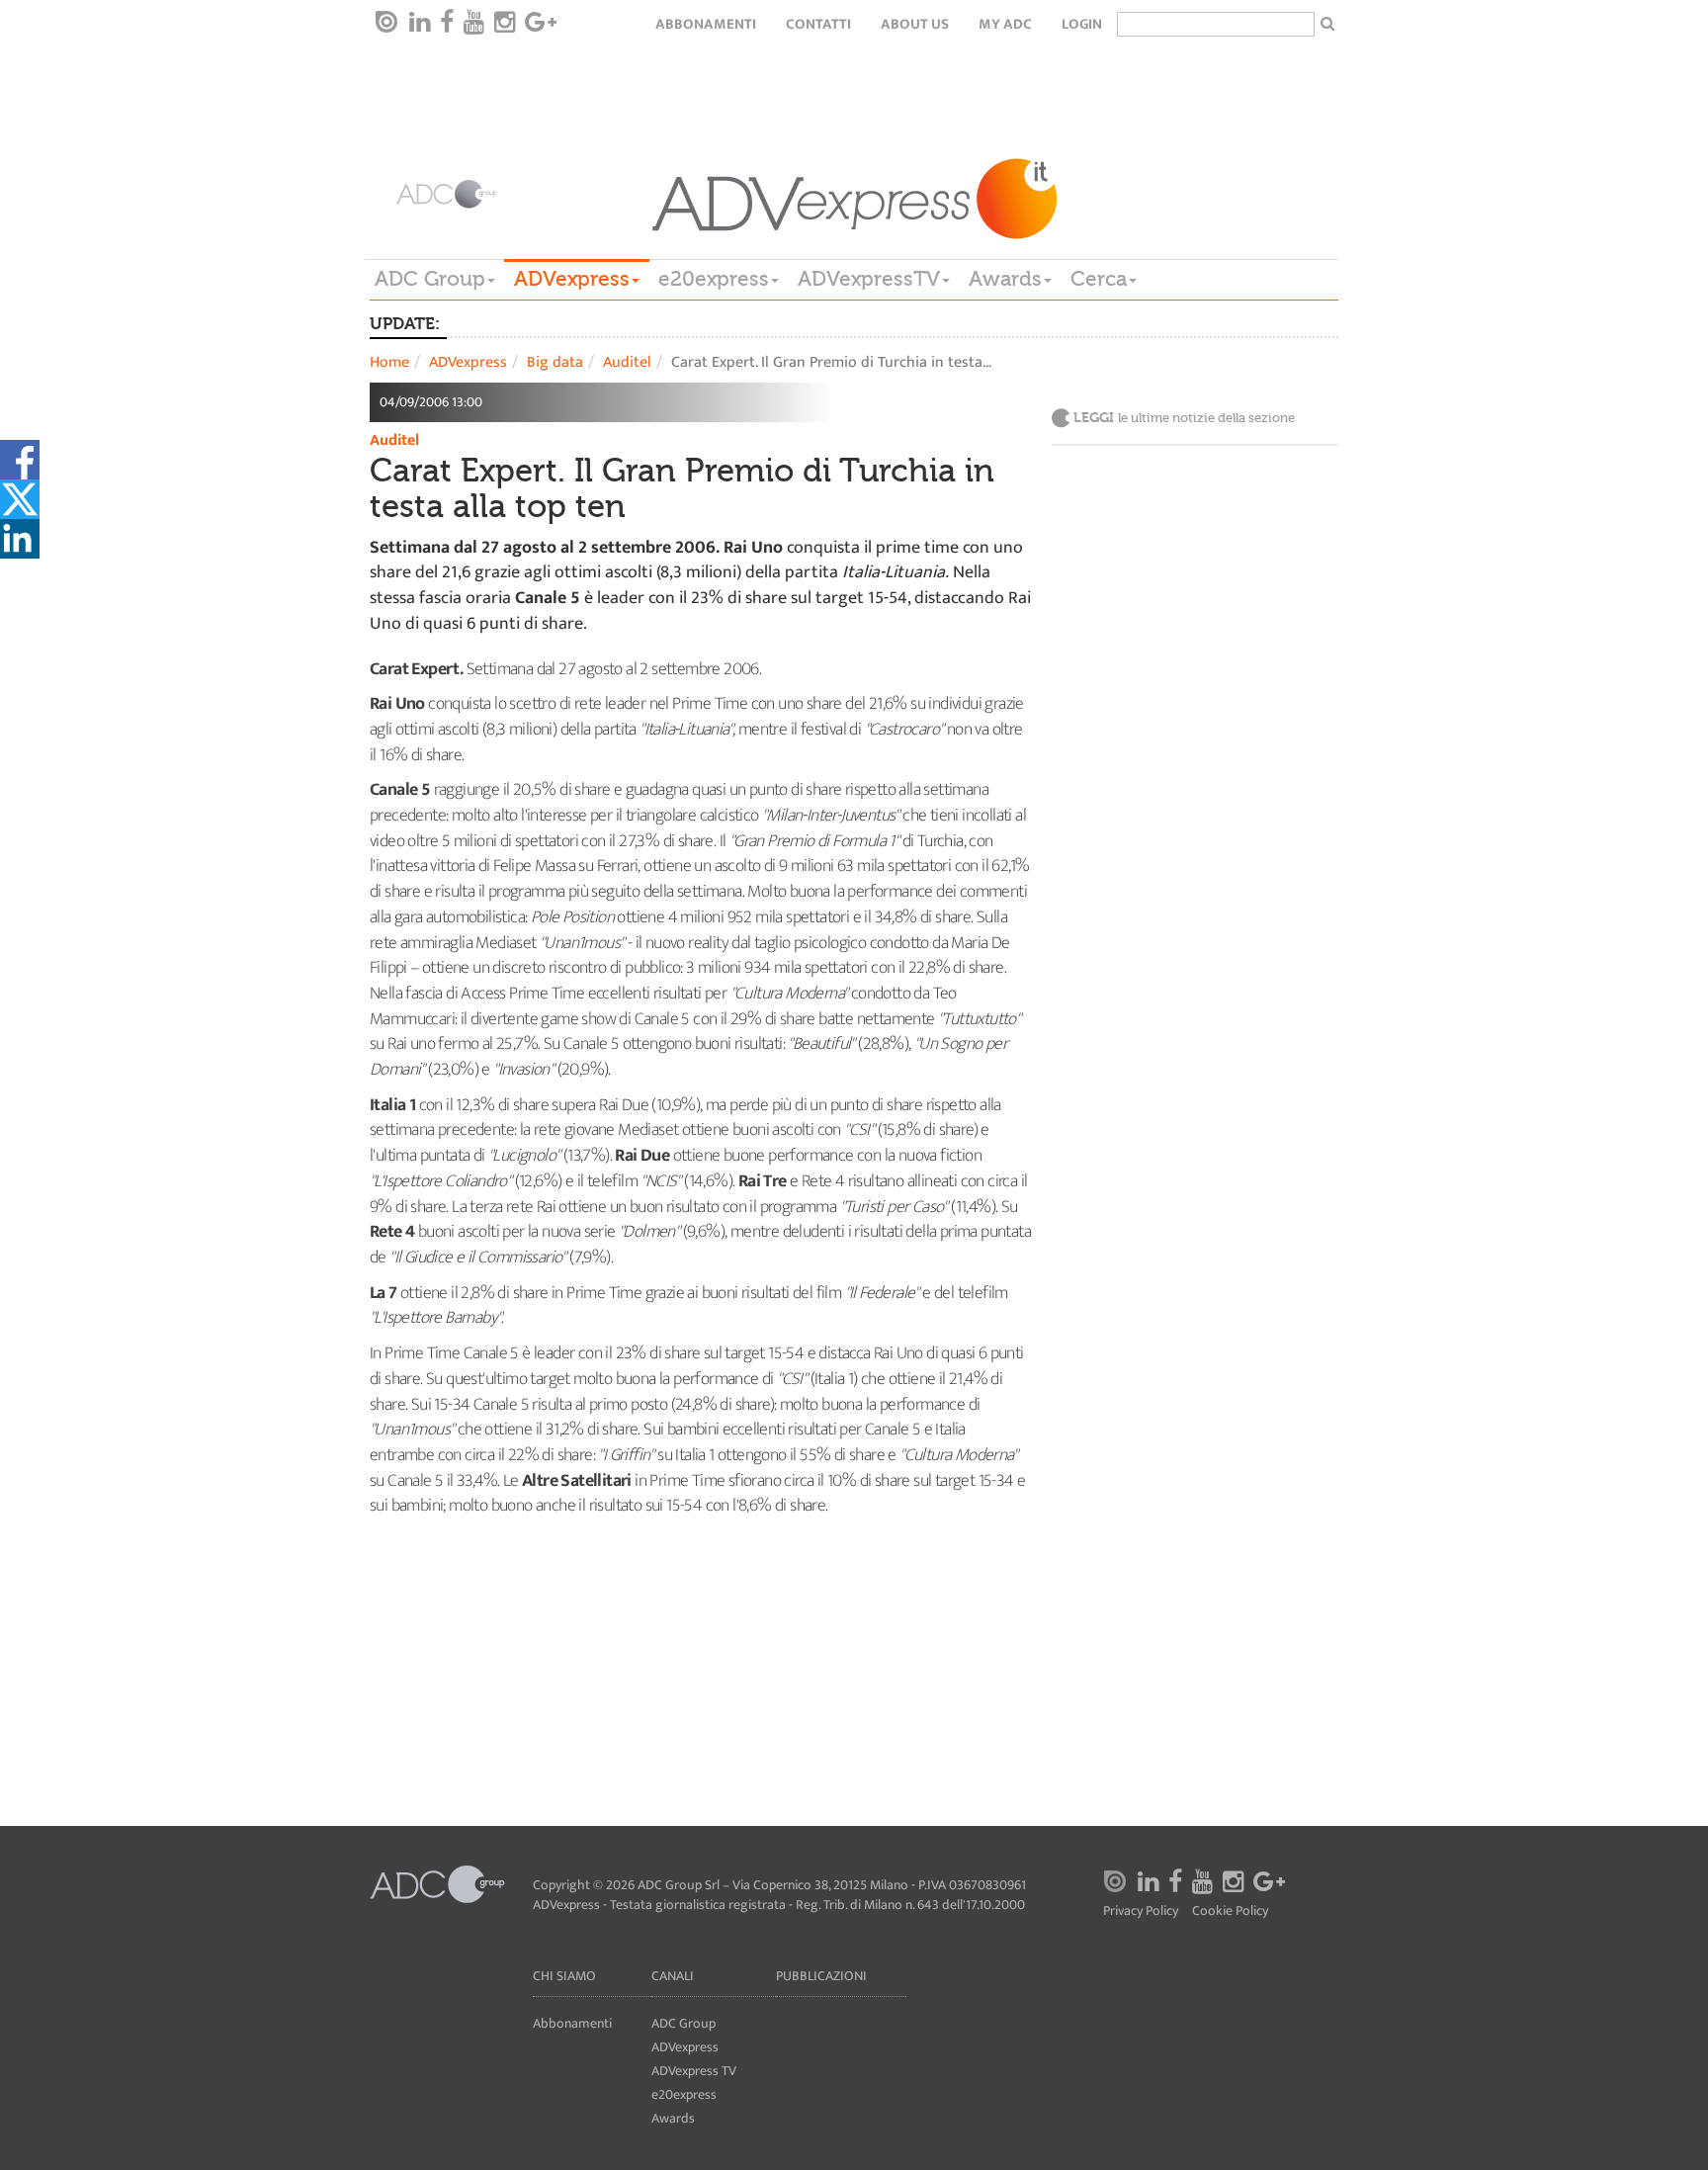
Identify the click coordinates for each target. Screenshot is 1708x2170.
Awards (1005, 279)
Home (389, 362)
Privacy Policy (1141, 1911)
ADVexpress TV (694, 2071)
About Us (915, 24)
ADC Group (430, 279)
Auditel (627, 362)
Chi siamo (564, 1976)
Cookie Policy (1230, 1911)
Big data (555, 362)
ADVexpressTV (869, 279)
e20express (714, 279)
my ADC (1005, 24)
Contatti (818, 24)
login (1082, 24)
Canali (673, 1976)
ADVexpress (572, 279)
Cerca (1099, 279)
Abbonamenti (706, 24)
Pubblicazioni (821, 1976)
